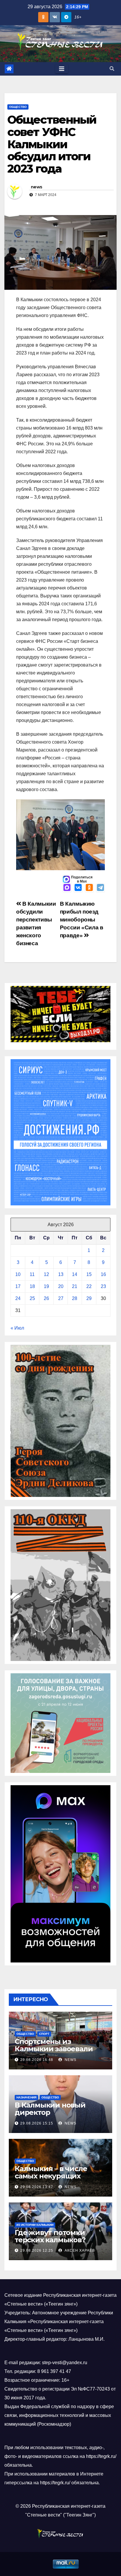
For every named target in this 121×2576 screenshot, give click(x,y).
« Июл (17, 1328)
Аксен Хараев (79, 2250)
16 (103, 1274)
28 (75, 1298)
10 (18, 1274)
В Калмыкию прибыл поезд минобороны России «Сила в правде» (82, 920)
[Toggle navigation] (62, 69)
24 (18, 1298)
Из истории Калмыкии (35, 2225)
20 (61, 1286)
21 (75, 1286)
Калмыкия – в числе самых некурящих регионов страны (51, 2176)
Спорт (44, 2034)
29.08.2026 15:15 (37, 2123)
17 (18, 1286)
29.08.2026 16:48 (37, 2060)
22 (89, 1286)
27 (61, 1298)
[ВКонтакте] (78, 888)
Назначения (26, 2097)
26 (46, 1298)
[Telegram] (100, 888)
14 (75, 1274)
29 (89, 1298)
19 (46, 1286)
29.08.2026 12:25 (37, 2250)
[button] (112, 69)
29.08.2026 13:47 (37, 2187)
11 (32, 1274)
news (36, 187)
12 (46, 1274)
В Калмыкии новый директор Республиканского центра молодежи (50, 2116)
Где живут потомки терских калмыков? (50, 2236)
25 (32, 1298)
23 (103, 1286)
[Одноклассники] (89, 888)
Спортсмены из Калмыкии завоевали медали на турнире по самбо (56, 2052)
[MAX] (67, 888)
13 (61, 1274)
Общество (18, 107)
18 (32, 1286)
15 (89, 1274)
